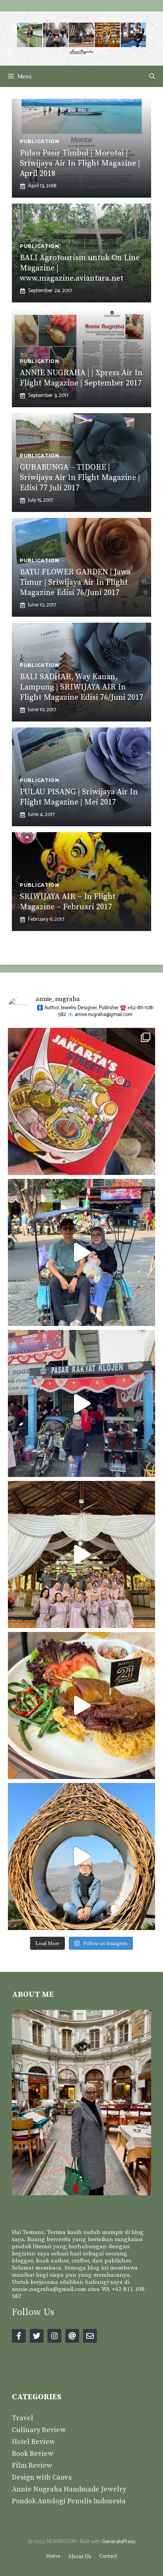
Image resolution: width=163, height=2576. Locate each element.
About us (80, 2557)
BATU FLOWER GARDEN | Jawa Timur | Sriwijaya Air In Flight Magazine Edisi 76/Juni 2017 (75, 583)
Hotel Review (33, 2442)
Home (53, 2556)
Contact (108, 2556)
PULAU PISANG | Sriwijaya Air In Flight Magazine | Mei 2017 (79, 797)
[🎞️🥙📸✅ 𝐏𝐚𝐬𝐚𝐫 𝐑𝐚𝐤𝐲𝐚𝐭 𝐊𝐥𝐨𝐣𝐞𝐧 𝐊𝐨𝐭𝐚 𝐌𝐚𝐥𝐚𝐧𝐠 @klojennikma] (81, 1403)
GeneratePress (118, 2542)
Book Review (33, 2454)
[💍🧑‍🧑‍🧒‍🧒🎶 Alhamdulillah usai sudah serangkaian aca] (81, 1554)
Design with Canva (42, 2477)
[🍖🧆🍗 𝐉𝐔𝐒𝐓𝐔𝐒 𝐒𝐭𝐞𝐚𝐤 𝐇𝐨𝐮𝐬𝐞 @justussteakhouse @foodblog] (81, 1705)
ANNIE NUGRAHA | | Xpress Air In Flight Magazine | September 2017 (81, 378)
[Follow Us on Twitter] (37, 2336)
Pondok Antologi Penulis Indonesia (69, 2501)
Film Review (32, 2466)
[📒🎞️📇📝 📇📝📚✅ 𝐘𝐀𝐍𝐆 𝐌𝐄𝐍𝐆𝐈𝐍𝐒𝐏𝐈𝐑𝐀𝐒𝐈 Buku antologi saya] (81, 1101)
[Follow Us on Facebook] (19, 2336)
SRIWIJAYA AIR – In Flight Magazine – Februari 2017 (68, 902)
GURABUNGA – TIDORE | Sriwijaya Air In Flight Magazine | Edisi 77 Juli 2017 (80, 478)
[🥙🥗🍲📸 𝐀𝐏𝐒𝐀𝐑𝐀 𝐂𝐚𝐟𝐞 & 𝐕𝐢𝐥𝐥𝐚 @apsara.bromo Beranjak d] (81, 1856)
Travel (23, 2418)
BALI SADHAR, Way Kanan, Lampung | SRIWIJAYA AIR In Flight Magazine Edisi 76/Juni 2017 (81, 687)
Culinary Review (39, 2430)
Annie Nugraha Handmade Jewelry (69, 2489)
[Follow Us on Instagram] (54, 2336)
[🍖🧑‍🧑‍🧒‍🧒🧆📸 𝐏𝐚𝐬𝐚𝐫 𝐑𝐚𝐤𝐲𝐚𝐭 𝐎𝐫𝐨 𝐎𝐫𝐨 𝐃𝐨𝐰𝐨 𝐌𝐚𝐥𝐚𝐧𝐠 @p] (81, 1252)
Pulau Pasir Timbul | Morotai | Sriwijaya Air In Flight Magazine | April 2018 (80, 163)
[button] (152, 76)
